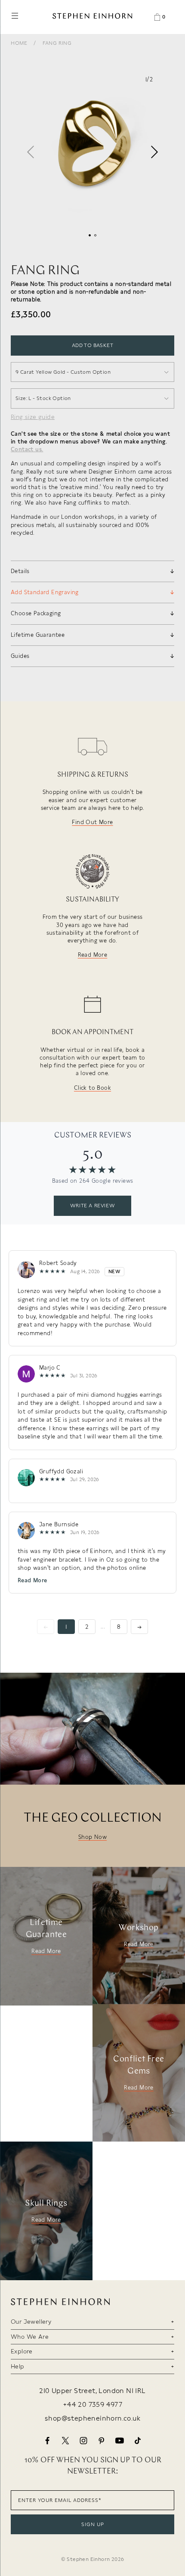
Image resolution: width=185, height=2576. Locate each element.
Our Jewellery (31, 2322)
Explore (22, 2351)
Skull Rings (46, 2204)
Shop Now (92, 1837)
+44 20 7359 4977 (92, 2405)
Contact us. (27, 449)
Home (19, 43)
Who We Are (30, 2337)
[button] (154, 152)
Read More (93, 955)
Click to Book (92, 1088)
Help (18, 2366)
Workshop (139, 1928)
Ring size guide (33, 417)
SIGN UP (93, 2524)
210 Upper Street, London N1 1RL (92, 2391)
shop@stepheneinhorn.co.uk (92, 2418)
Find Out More (92, 822)
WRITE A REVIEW (92, 1206)
